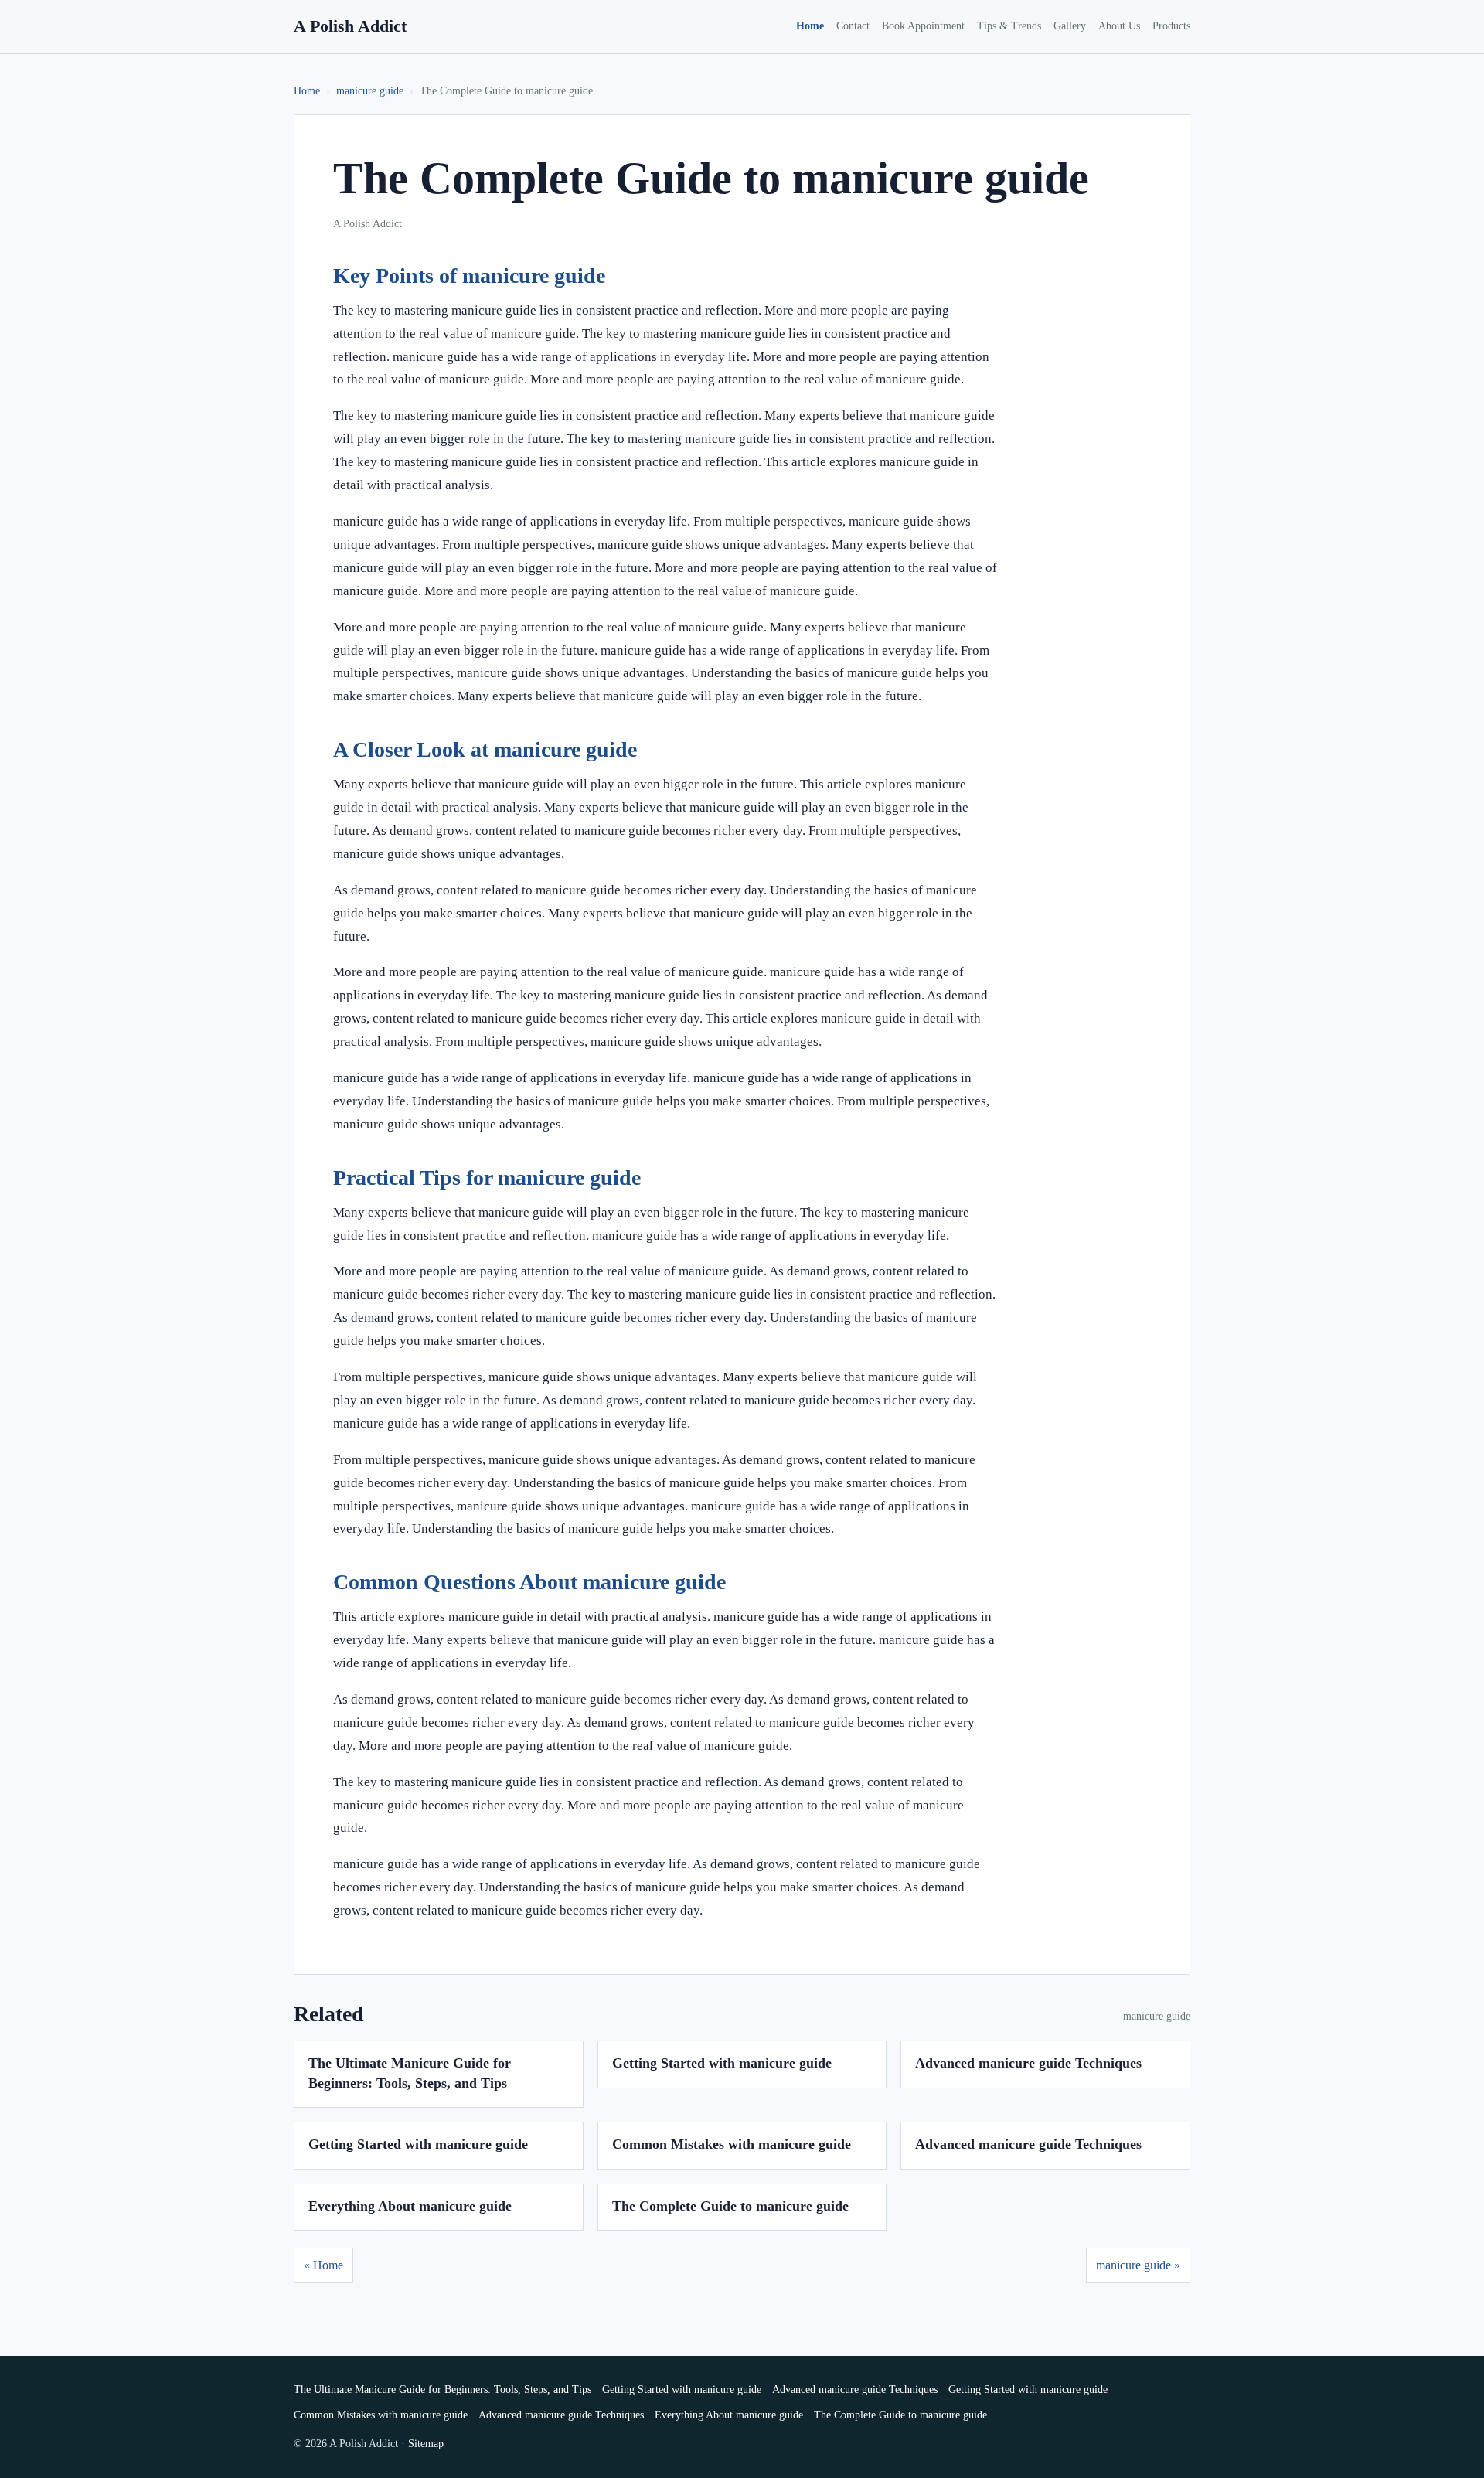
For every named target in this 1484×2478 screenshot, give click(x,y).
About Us (1119, 26)
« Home (323, 2265)
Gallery (1070, 26)
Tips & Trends (1009, 26)
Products (1171, 26)
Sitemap (426, 2444)
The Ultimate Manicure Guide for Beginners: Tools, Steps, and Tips (442, 2389)
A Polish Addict (350, 26)
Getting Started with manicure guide (722, 2063)
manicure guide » (1138, 2265)
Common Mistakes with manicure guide (732, 2144)
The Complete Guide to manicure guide (730, 2206)
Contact (853, 26)
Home (810, 26)
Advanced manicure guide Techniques (1028, 2063)
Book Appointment (923, 26)
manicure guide (370, 91)
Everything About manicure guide (410, 2206)
